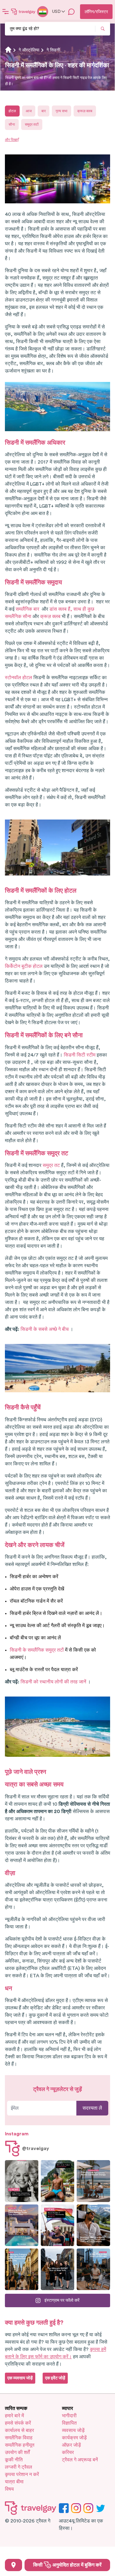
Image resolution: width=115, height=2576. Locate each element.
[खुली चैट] (71, 12)
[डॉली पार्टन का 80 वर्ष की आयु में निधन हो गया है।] (22, 2181)
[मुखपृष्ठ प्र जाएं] (23, 12)
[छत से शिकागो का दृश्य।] (93, 2269)
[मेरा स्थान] (13, 2565)
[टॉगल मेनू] (6, 12)
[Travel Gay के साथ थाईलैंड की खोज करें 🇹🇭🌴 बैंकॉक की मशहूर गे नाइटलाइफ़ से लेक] (57, 2181)
